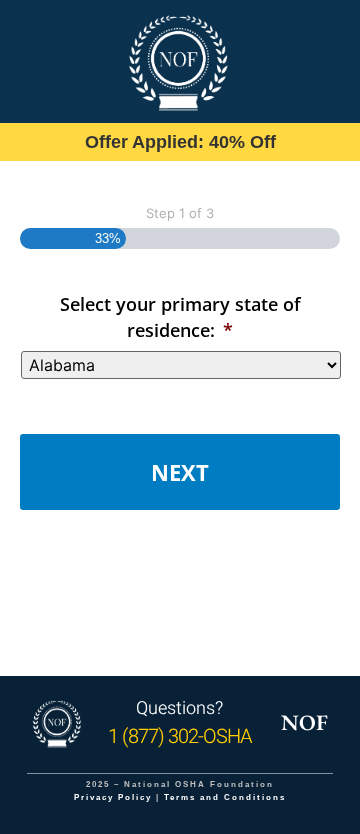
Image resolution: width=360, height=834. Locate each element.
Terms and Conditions (225, 797)
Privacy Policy (113, 797)
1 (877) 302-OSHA (180, 736)
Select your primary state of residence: (180, 317)
